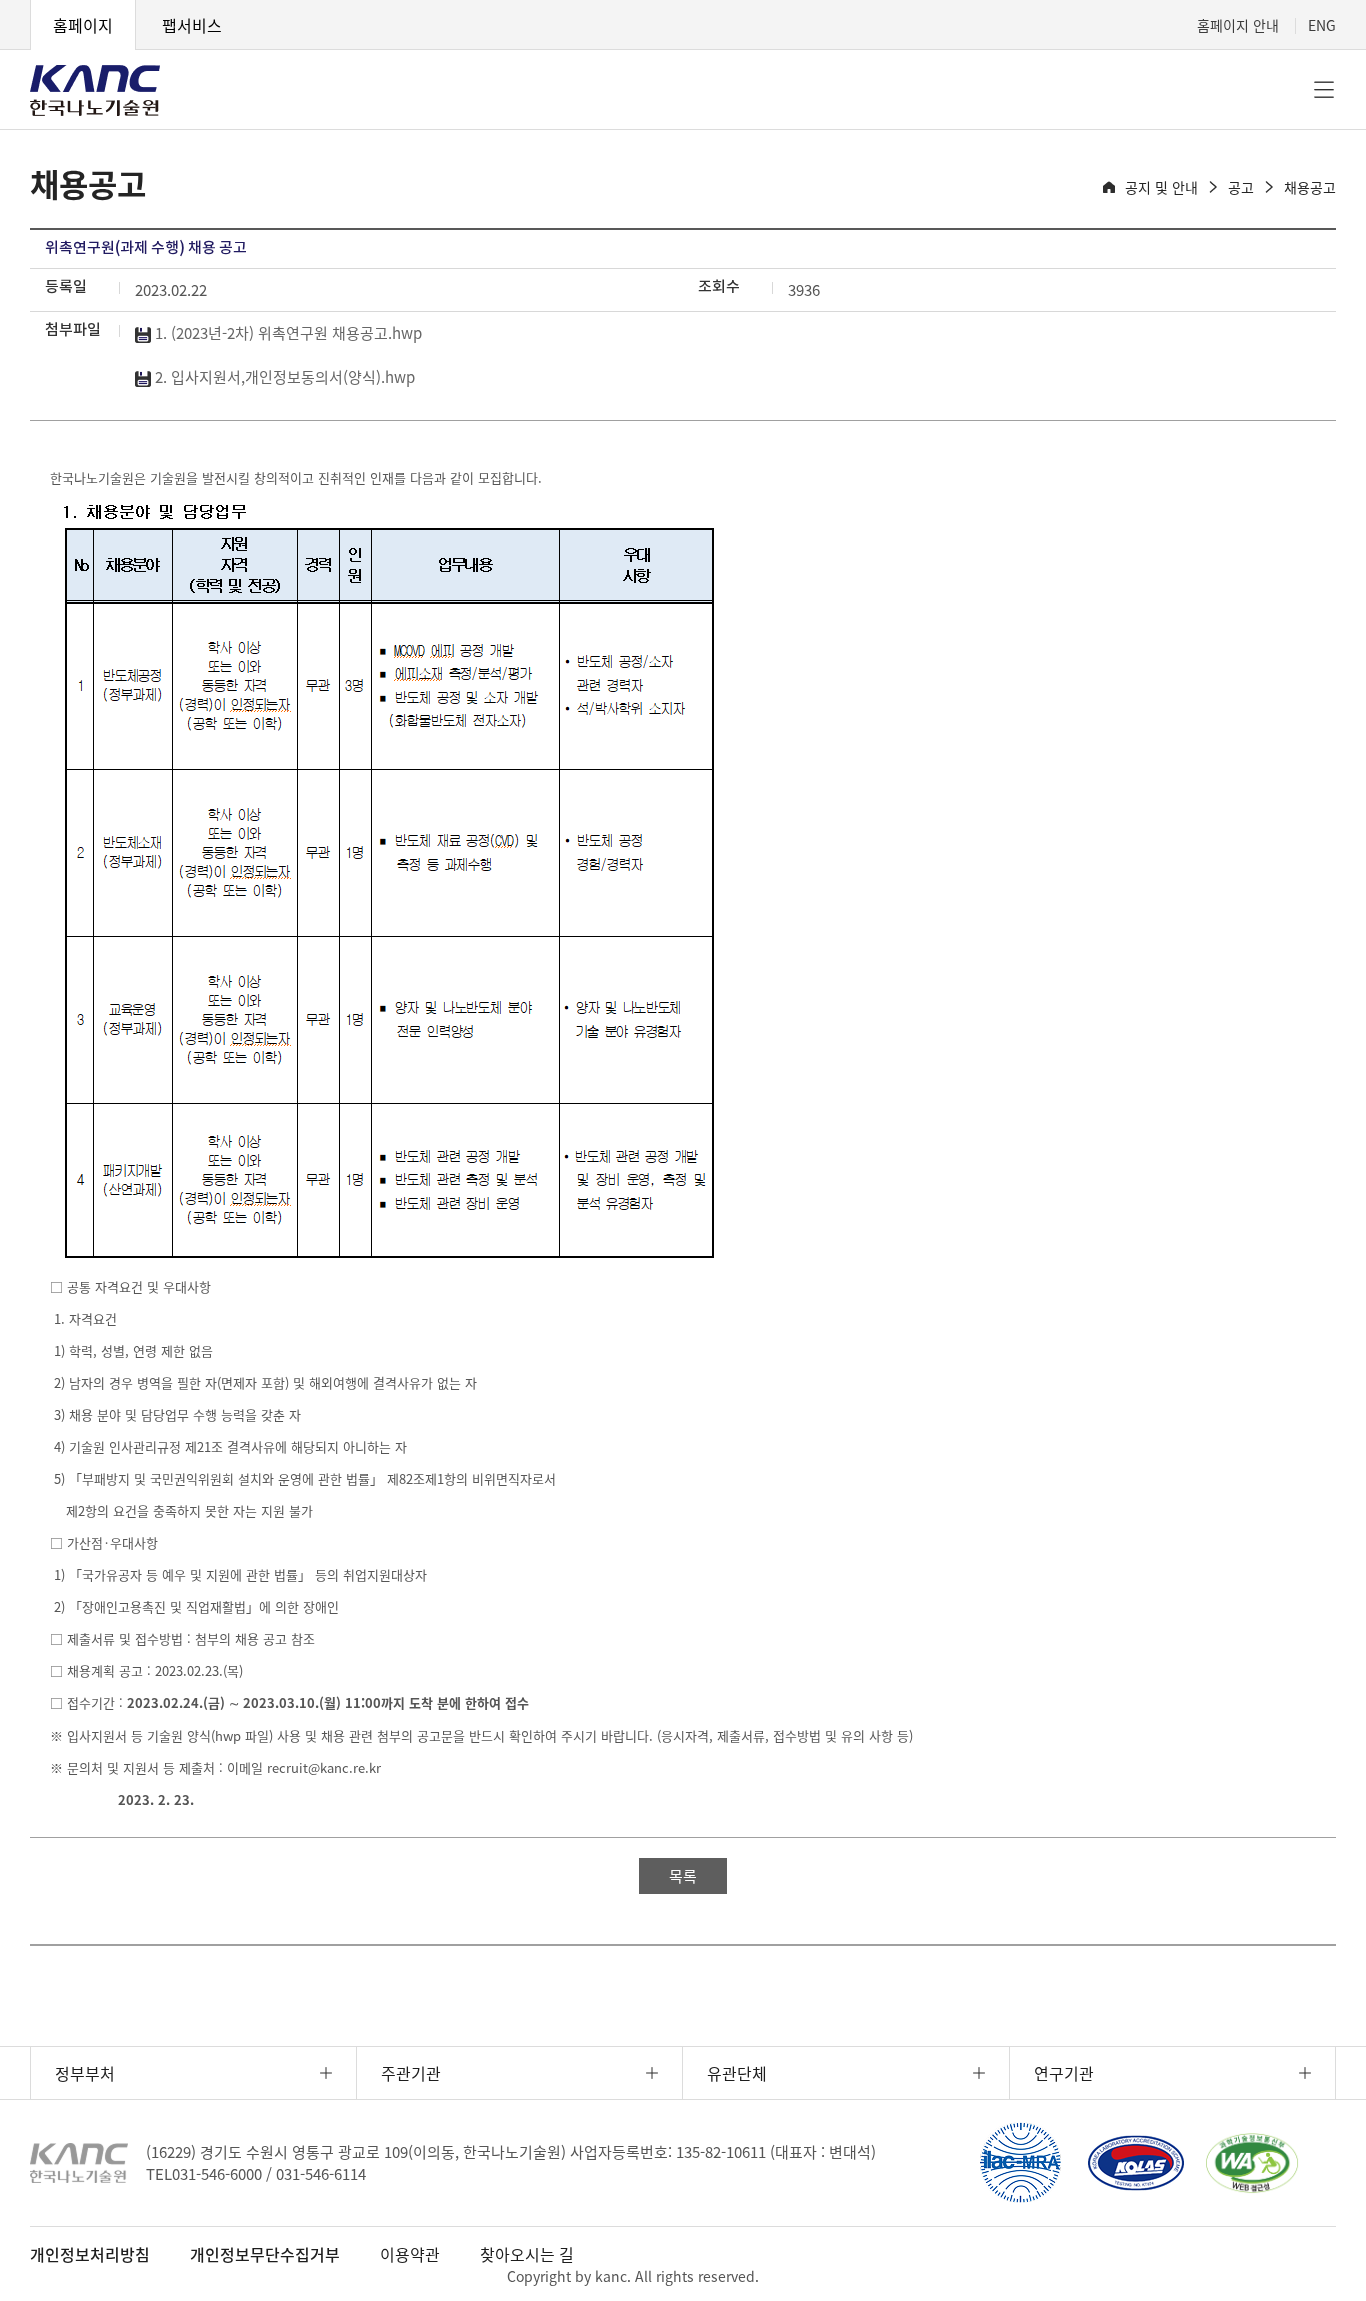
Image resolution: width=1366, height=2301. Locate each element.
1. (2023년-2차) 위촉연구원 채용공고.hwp (286, 333)
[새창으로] (1020, 2163)
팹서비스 (192, 25)
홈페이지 (83, 25)
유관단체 (737, 2073)
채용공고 (1310, 187)
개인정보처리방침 (90, 2254)
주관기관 (411, 2073)
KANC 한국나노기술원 (95, 90)
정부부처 (85, 2073)
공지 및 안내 (1161, 187)
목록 (683, 1876)
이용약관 (410, 2254)
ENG (1322, 25)
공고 (1241, 187)
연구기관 (1064, 2073)
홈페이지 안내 (1238, 25)
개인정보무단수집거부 (265, 2254)
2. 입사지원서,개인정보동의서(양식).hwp (283, 377)
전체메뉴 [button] (1324, 90)
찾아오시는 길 (527, 2254)
